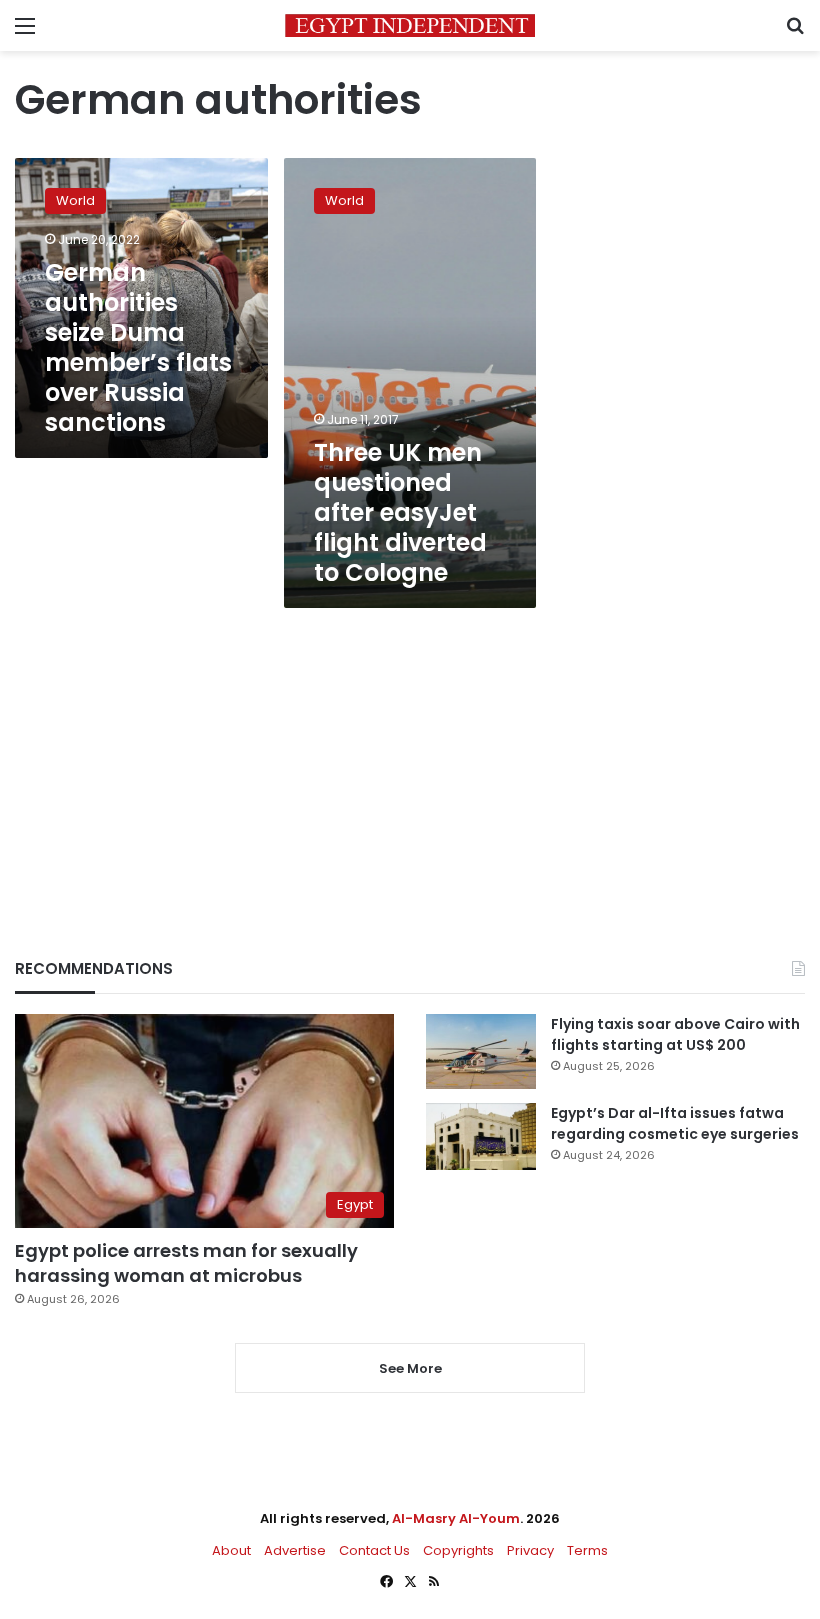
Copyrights (458, 1550)
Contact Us (374, 1550)
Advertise (295, 1550)
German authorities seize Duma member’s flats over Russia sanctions (138, 347)
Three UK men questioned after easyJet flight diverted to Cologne (400, 512)
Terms (587, 1550)
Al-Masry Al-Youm (456, 1518)
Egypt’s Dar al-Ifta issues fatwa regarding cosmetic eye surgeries (675, 1123)
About (231, 1550)
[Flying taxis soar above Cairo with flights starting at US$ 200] (481, 1051)
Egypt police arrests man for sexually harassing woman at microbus (186, 1263)
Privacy (530, 1550)
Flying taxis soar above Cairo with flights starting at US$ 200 (675, 1034)
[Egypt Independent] (410, 25)
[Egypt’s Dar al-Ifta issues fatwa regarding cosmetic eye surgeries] (481, 1136)
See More (410, 1368)
